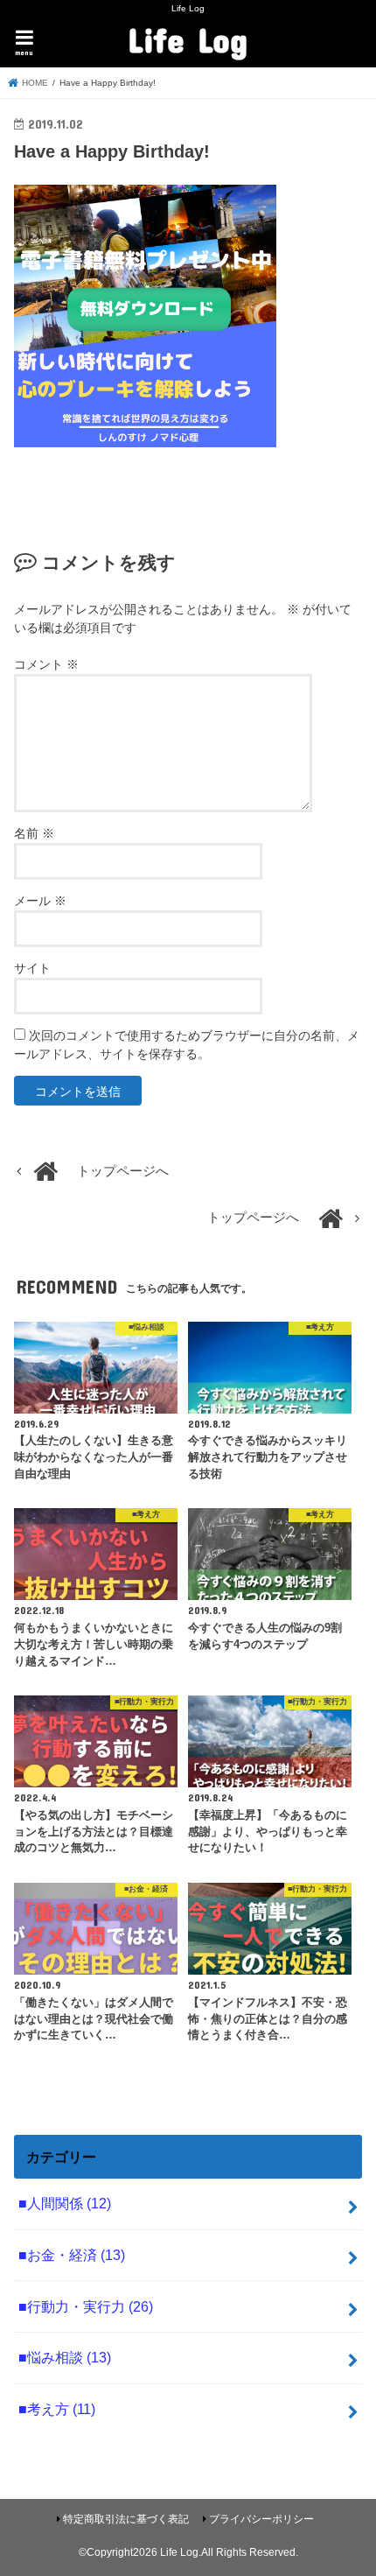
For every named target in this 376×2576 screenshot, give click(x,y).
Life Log (188, 39)
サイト (32, 968)
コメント (46, 664)
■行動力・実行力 (86, 2306)
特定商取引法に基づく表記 (126, 2519)
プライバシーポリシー (261, 2519)
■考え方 (57, 2409)
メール (40, 901)
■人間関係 (65, 2203)
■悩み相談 (65, 2357)
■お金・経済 (72, 2255)
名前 (34, 833)
